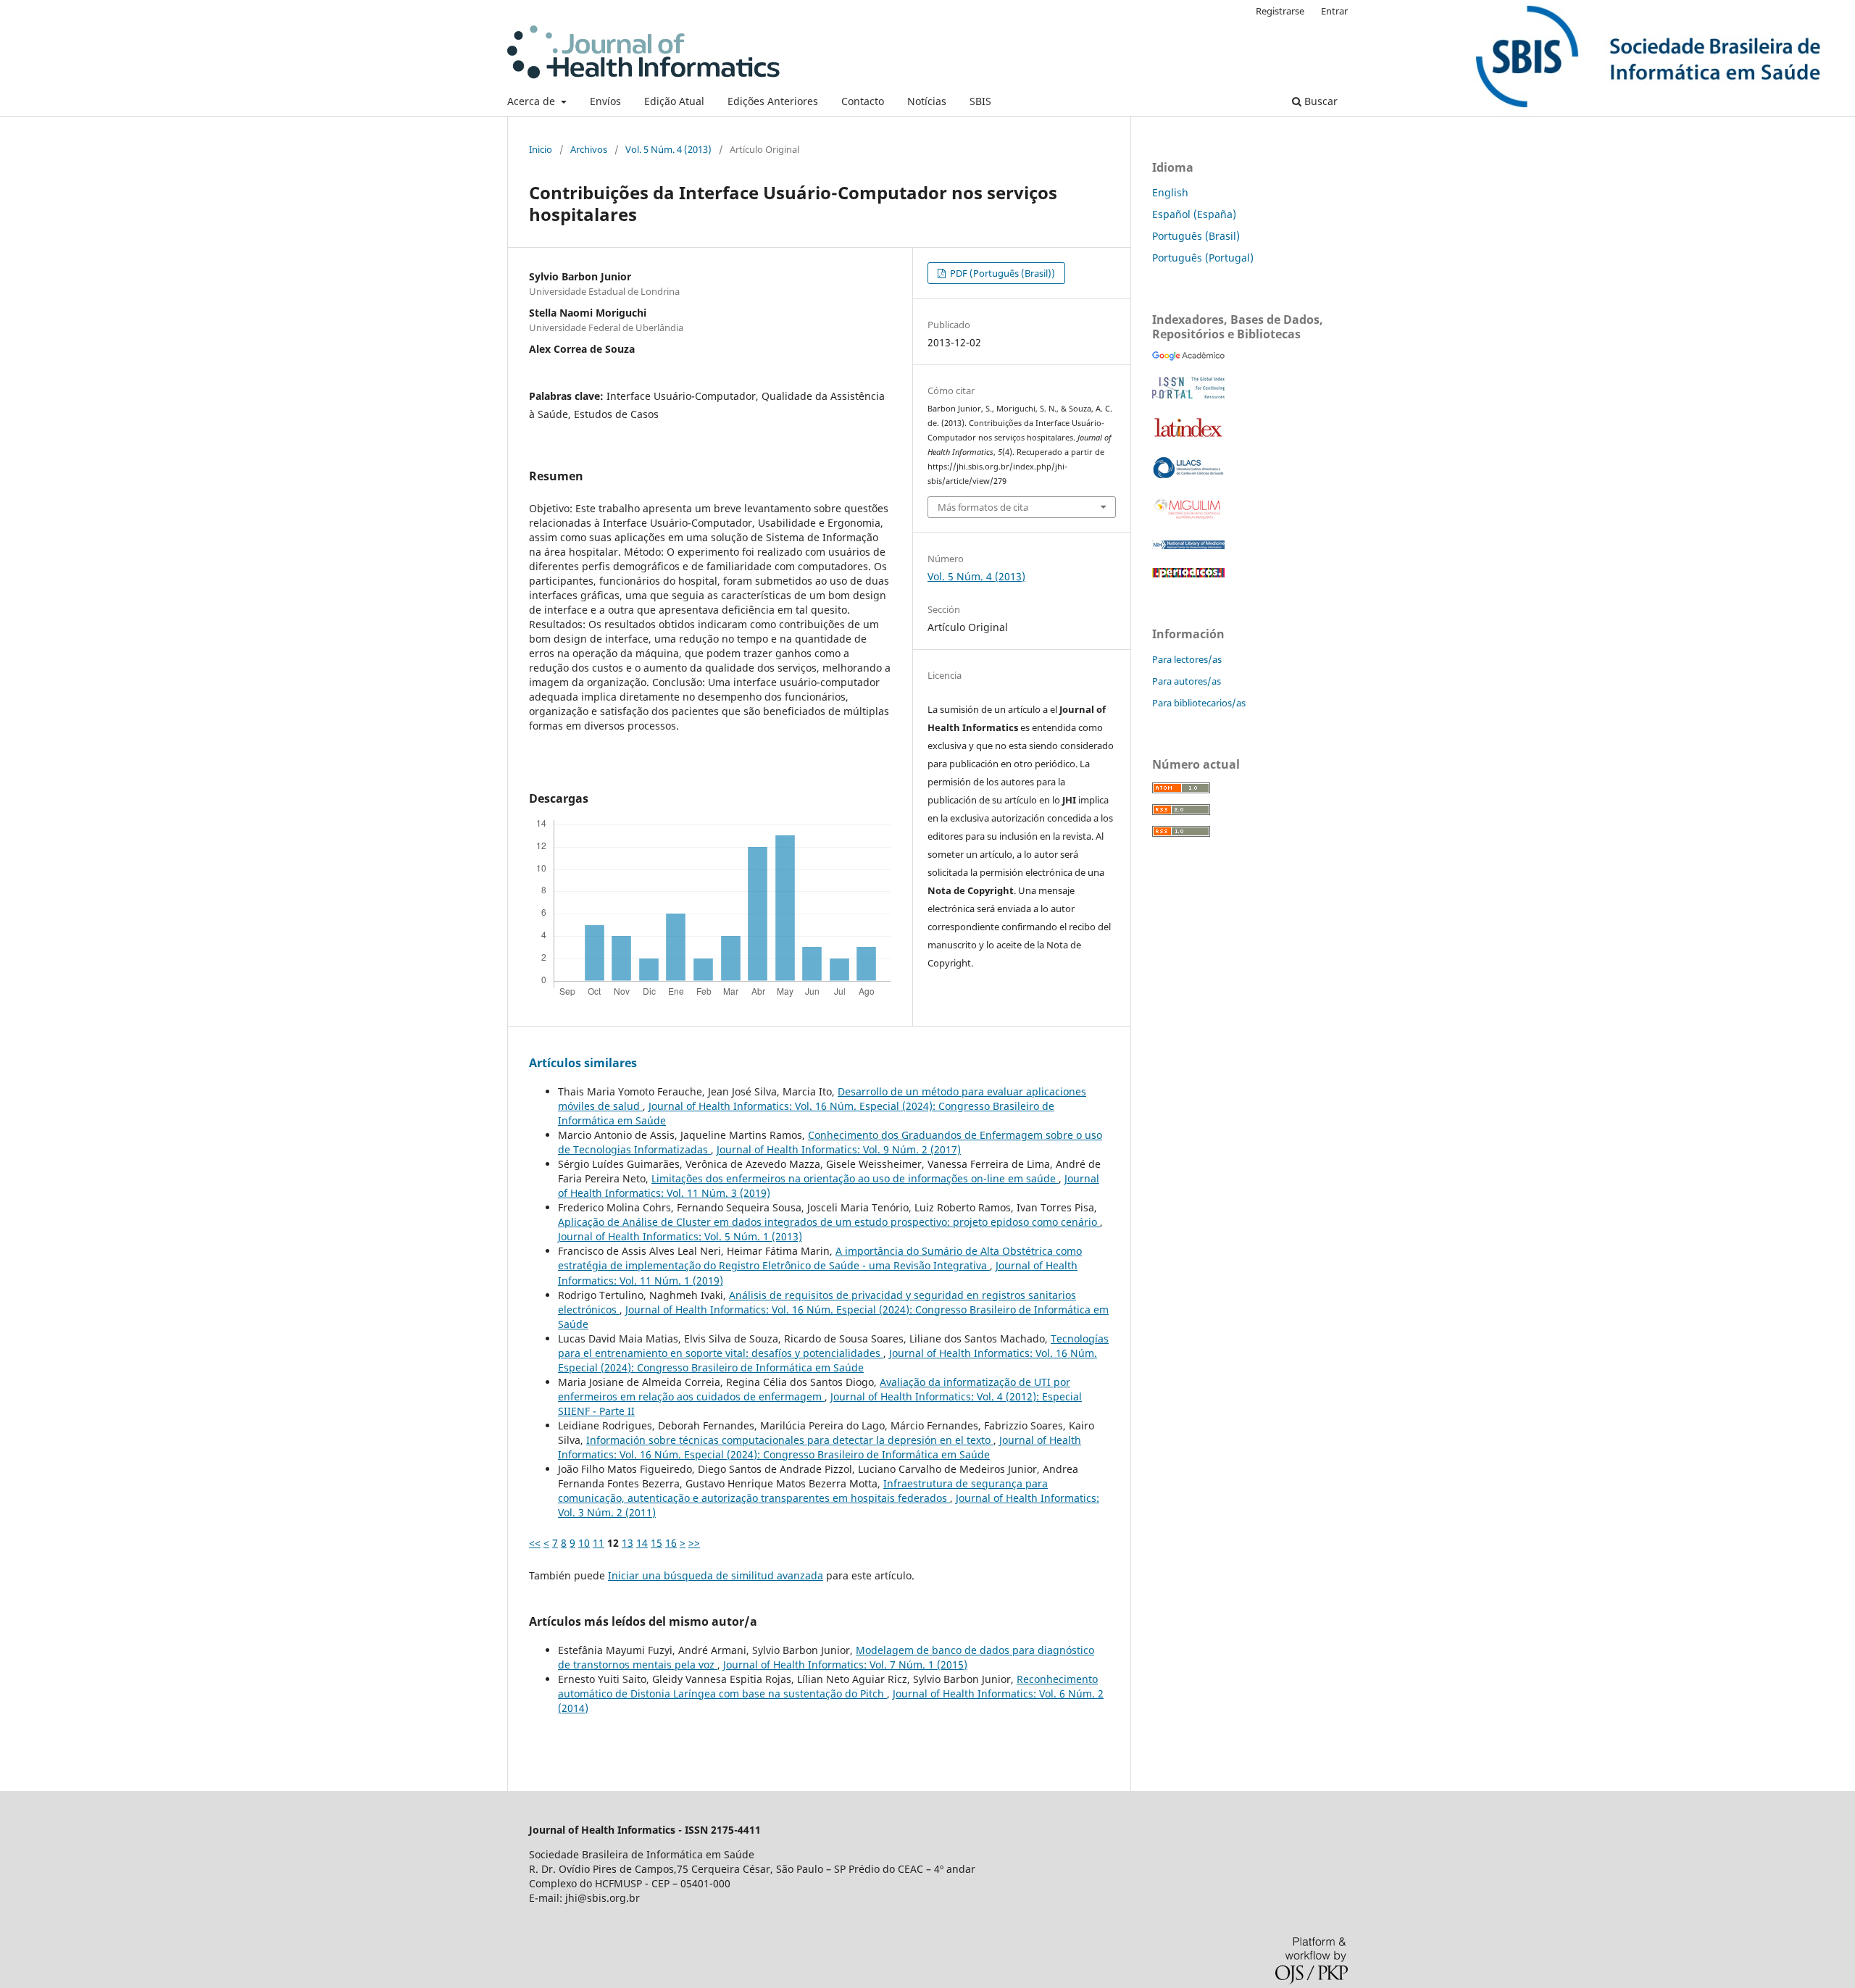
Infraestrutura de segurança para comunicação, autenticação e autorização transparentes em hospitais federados (803, 1491)
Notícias (927, 101)
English (1170, 192)
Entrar (1334, 11)
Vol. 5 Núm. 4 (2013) (668, 149)
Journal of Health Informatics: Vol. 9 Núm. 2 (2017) (839, 1149)
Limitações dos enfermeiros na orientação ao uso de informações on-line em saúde (855, 1178)
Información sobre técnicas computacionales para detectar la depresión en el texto (790, 1440)
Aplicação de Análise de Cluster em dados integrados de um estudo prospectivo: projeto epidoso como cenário (829, 1222)
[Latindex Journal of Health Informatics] (1188, 437)
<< (535, 1543)
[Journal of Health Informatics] (1188, 357)
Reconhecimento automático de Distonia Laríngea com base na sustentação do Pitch (828, 1686)
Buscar (1320, 101)
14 (642, 1543)
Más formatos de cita (983, 507)
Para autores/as (1187, 681)
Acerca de (533, 101)
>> (694, 1543)
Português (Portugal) (1203, 258)
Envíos (605, 101)
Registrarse (1280, 11)
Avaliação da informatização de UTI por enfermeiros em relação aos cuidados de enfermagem (814, 1389)
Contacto (863, 101)
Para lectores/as (1187, 659)
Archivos (589, 149)
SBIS (980, 101)
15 (656, 1543)
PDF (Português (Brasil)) (1001, 273)
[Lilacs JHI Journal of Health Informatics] (1188, 475)
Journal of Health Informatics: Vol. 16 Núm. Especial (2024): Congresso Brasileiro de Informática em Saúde (828, 1360)
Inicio (541, 149)
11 (599, 1543)
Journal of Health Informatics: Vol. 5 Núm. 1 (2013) (680, 1236)
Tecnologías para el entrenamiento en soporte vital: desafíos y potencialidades (833, 1346)
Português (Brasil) (1196, 236)
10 (584, 1543)
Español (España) (1194, 214)
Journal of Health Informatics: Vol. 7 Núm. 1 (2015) (845, 1665)
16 (671, 1543)
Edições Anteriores (773, 101)
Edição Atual (674, 101)
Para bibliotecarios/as (1199, 703)
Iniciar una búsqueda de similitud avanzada (716, 1575)
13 (628, 1543)
